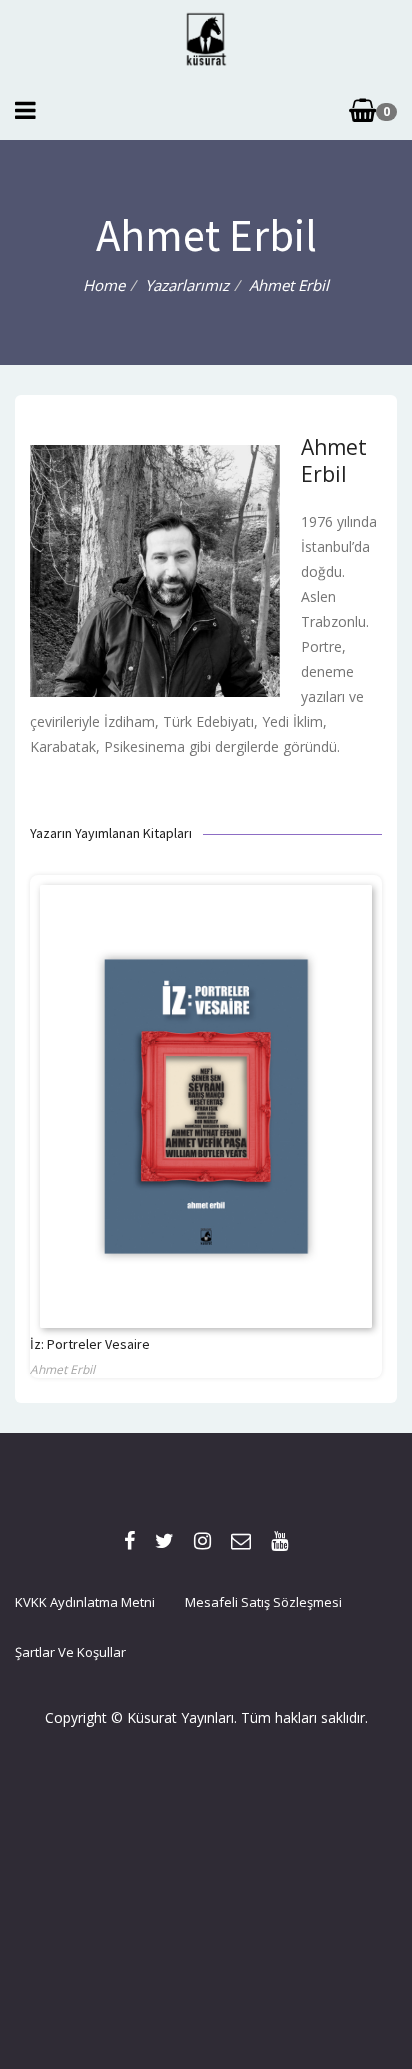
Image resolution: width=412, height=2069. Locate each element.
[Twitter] (164, 1540)
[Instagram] (202, 1540)
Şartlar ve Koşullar (70, 1652)
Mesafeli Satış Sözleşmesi (263, 1602)
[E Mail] (241, 1540)
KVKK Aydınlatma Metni (85, 1602)
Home (104, 285)
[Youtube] (279, 1540)
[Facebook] (129, 1540)
